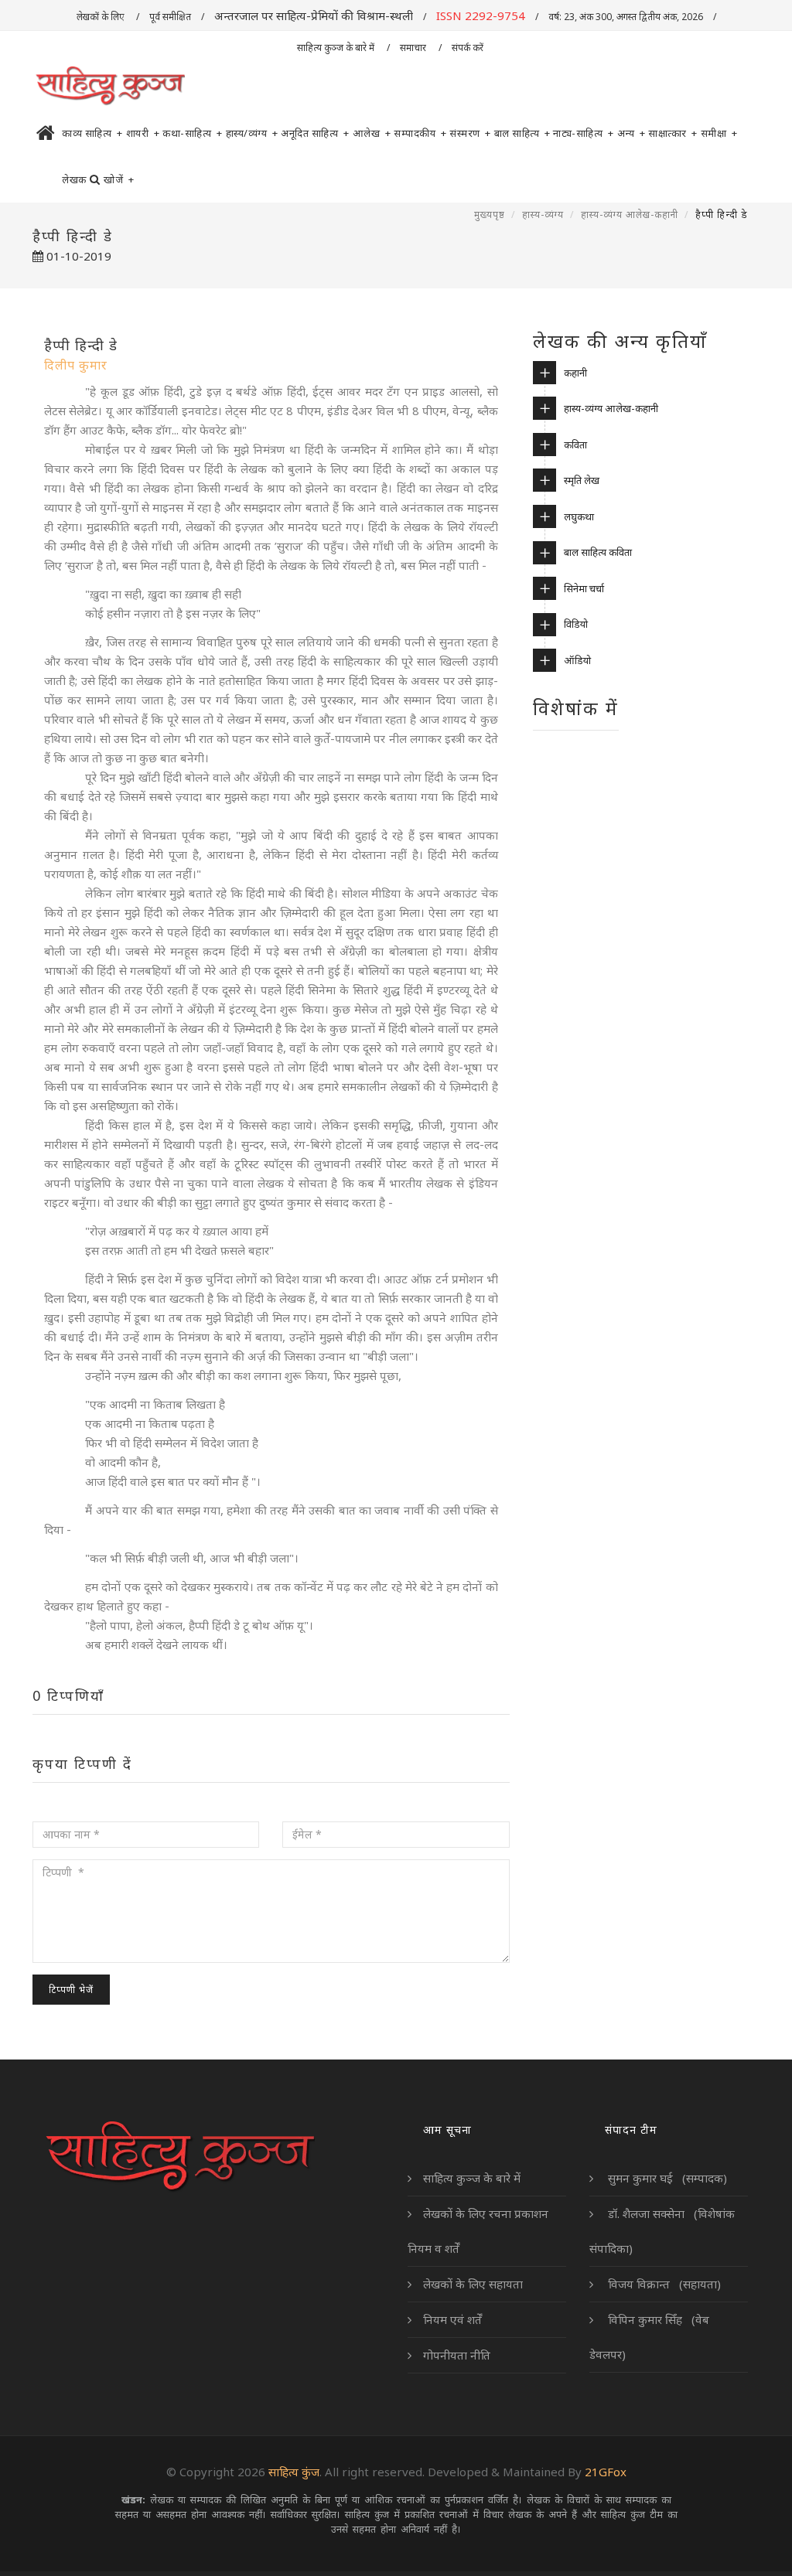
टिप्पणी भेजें (71, 1990)
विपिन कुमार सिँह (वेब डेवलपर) (649, 2337)
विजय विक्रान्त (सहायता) (663, 2284)
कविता (575, 445)
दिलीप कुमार (76, 365)
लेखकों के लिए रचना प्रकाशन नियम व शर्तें (478, 2231)
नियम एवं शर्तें (452, 2319)
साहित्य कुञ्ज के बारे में (337, 48)
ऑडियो (577, 660)
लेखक (74, 179)
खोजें (119, 179)
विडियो (576, 624)
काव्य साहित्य (92, 133)
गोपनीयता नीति (457, 2355)
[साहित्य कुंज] (110, 87)
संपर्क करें (469, 48)
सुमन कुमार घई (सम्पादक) (666, 2178)
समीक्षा (719, 133)
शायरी (143, 133)
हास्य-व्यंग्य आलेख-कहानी (630, 215)
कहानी (575, 373)
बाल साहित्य (522, 133)
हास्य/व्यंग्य (252, 133)
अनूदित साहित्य (315, 133)
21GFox (606, 2472)
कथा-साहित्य (193, 133)
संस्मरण (470, 133)
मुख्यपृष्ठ (490, 215)
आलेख (372, 133)
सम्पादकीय (420, 133)
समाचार (414, 48)
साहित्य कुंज (294, 2472)
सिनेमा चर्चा (584, 588)
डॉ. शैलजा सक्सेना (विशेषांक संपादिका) (662, 2231)
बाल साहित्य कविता (598, 552)
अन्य (632, 133)
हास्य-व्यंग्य (543, 215)
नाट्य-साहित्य (584, 133)
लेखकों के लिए (101, 17)
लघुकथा (579, 516)
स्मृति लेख (582, 480)
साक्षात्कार (673, 133)
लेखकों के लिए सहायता (473, 2284)
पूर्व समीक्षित (170, 17)
